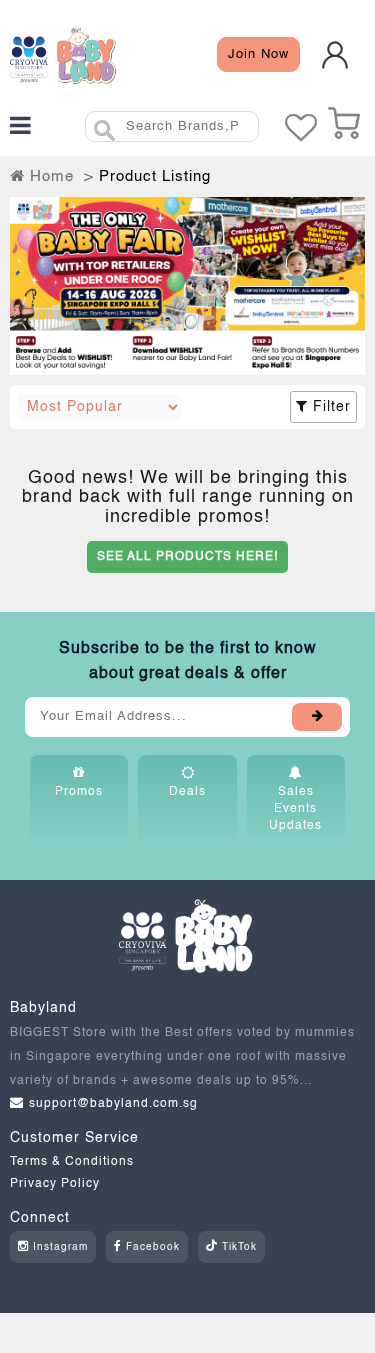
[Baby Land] (63, 54)
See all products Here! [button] (187, 557)
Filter (329, 407)
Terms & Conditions (72, 1162)
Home (49, 176)
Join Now (258, 54)
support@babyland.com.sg (113, 1104)
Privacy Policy (55, 1184)
